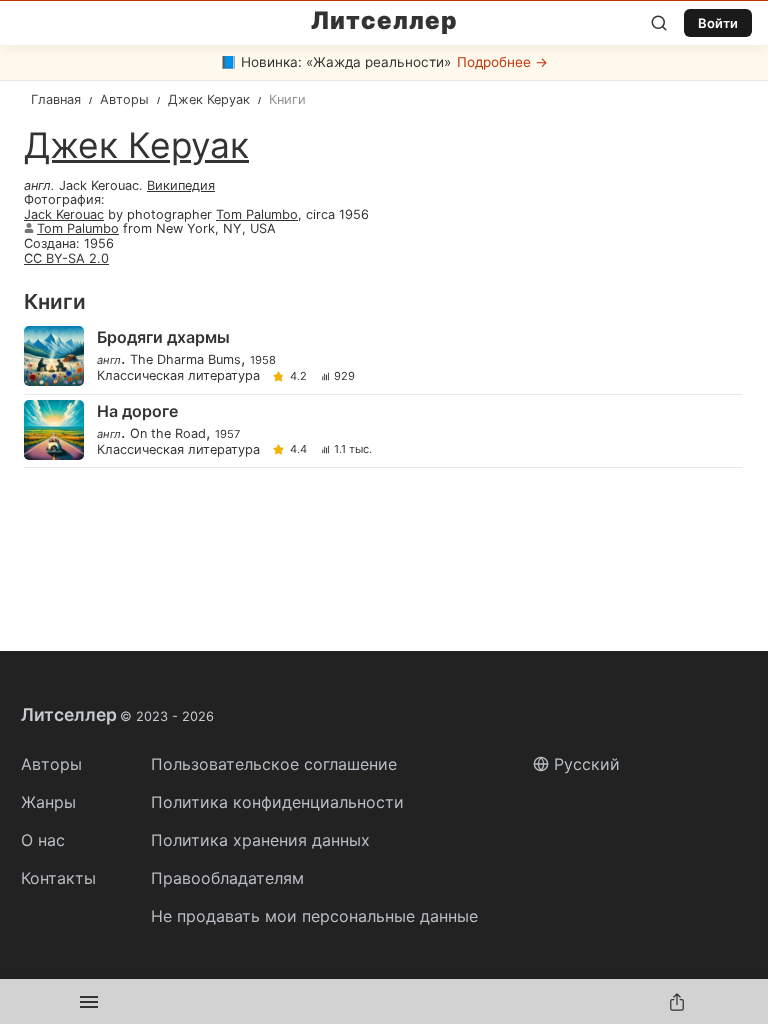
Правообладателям (227, 878)
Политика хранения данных (260, 840)
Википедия (181, 185)
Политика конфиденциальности (277, 802)
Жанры (48, 802)
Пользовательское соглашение (274, 764)
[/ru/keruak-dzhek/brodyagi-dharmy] (382, 357)
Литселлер (384, 21)
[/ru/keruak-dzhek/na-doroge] (382, 431)
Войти (718, 23)
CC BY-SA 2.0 (66, 258)
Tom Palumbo (257, 214)
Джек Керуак (136, 145)
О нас (43, 840)
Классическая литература (178, 376)
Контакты (58, 878)
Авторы (51, 764)
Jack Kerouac (64, 214)
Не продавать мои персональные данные (314, 916)
